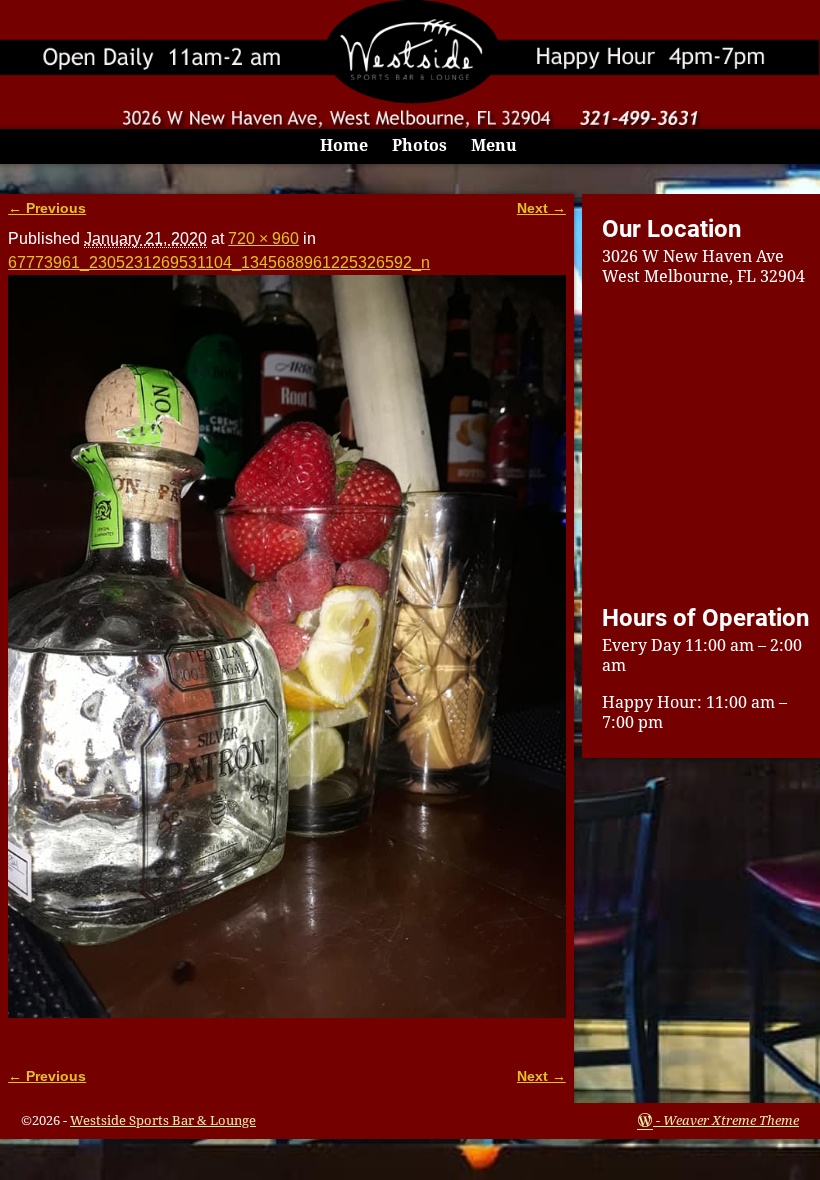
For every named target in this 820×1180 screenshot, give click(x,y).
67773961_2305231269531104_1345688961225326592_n (219, 262)
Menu (494, 145)
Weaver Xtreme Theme (731, 1120)
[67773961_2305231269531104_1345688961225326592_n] (287, 659)
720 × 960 (263, 238)
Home (344, 145)
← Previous (47, 208)
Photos (419, 145)
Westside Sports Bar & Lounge (163, 1120)
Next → (541, 208)
